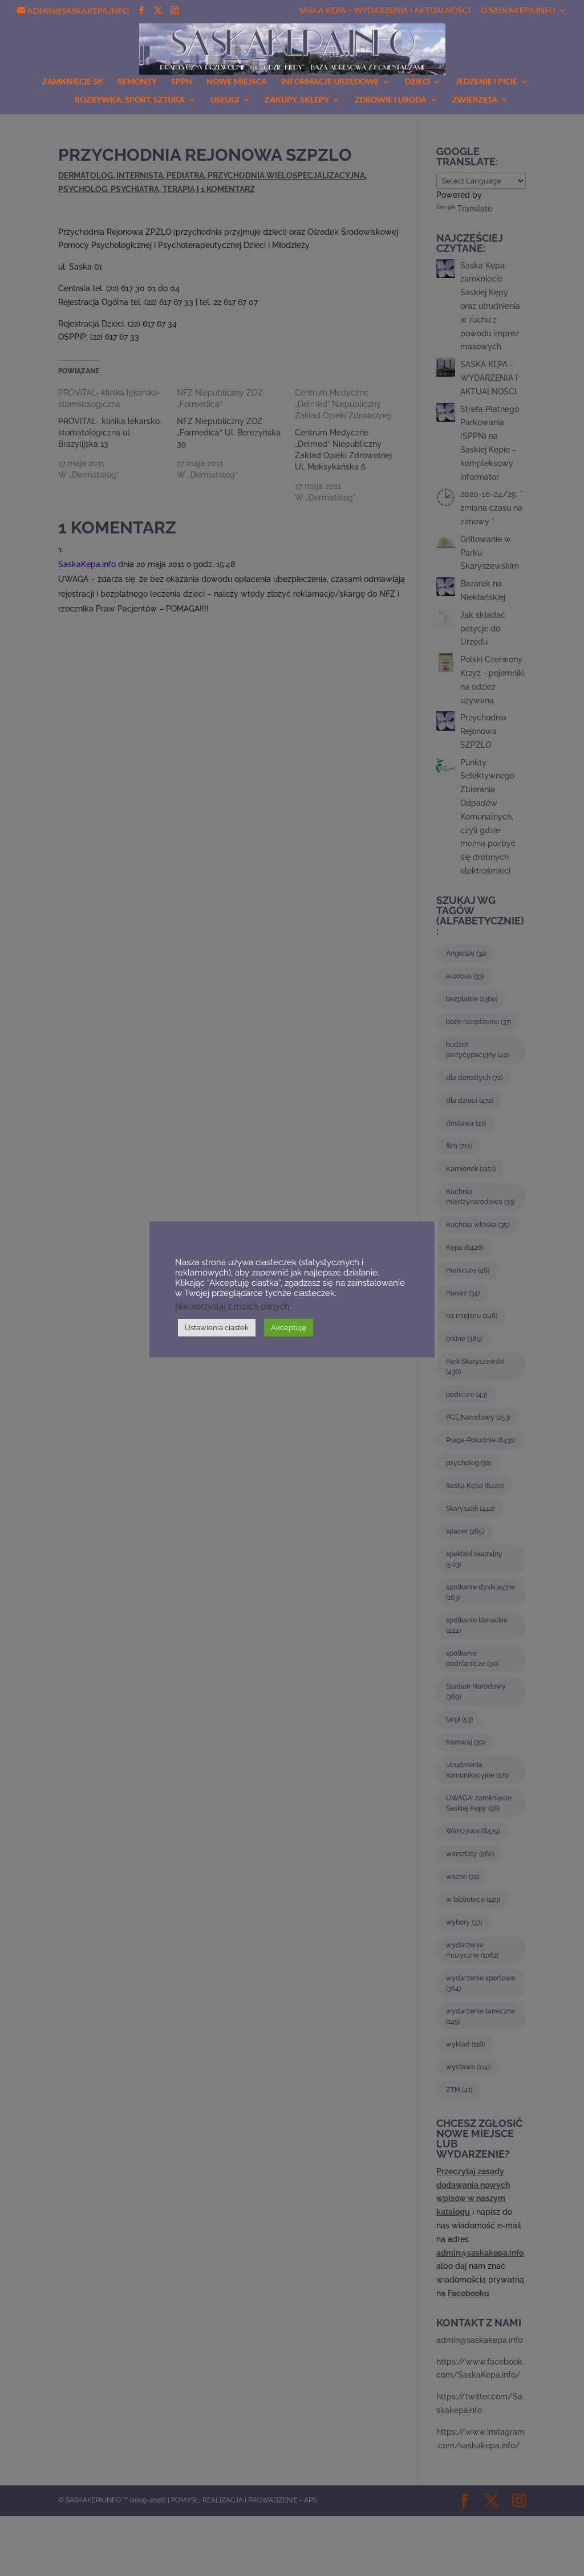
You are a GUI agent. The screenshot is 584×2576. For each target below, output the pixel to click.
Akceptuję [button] (289, 1328)
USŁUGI (225, 100)
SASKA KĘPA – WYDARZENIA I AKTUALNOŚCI (385, 11)
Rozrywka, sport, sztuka (130, 100)
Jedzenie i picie (486, 82)
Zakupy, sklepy (297, 100)
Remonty (137, 82)
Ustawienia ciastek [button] (217, 1328)
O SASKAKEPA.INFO (518, 11)
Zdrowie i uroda (391, 100)
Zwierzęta (475, 100)
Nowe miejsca (237, 82)
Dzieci (417, 82)
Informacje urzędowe (330, 82)
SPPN (182, 82)
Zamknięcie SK (73, 82)
